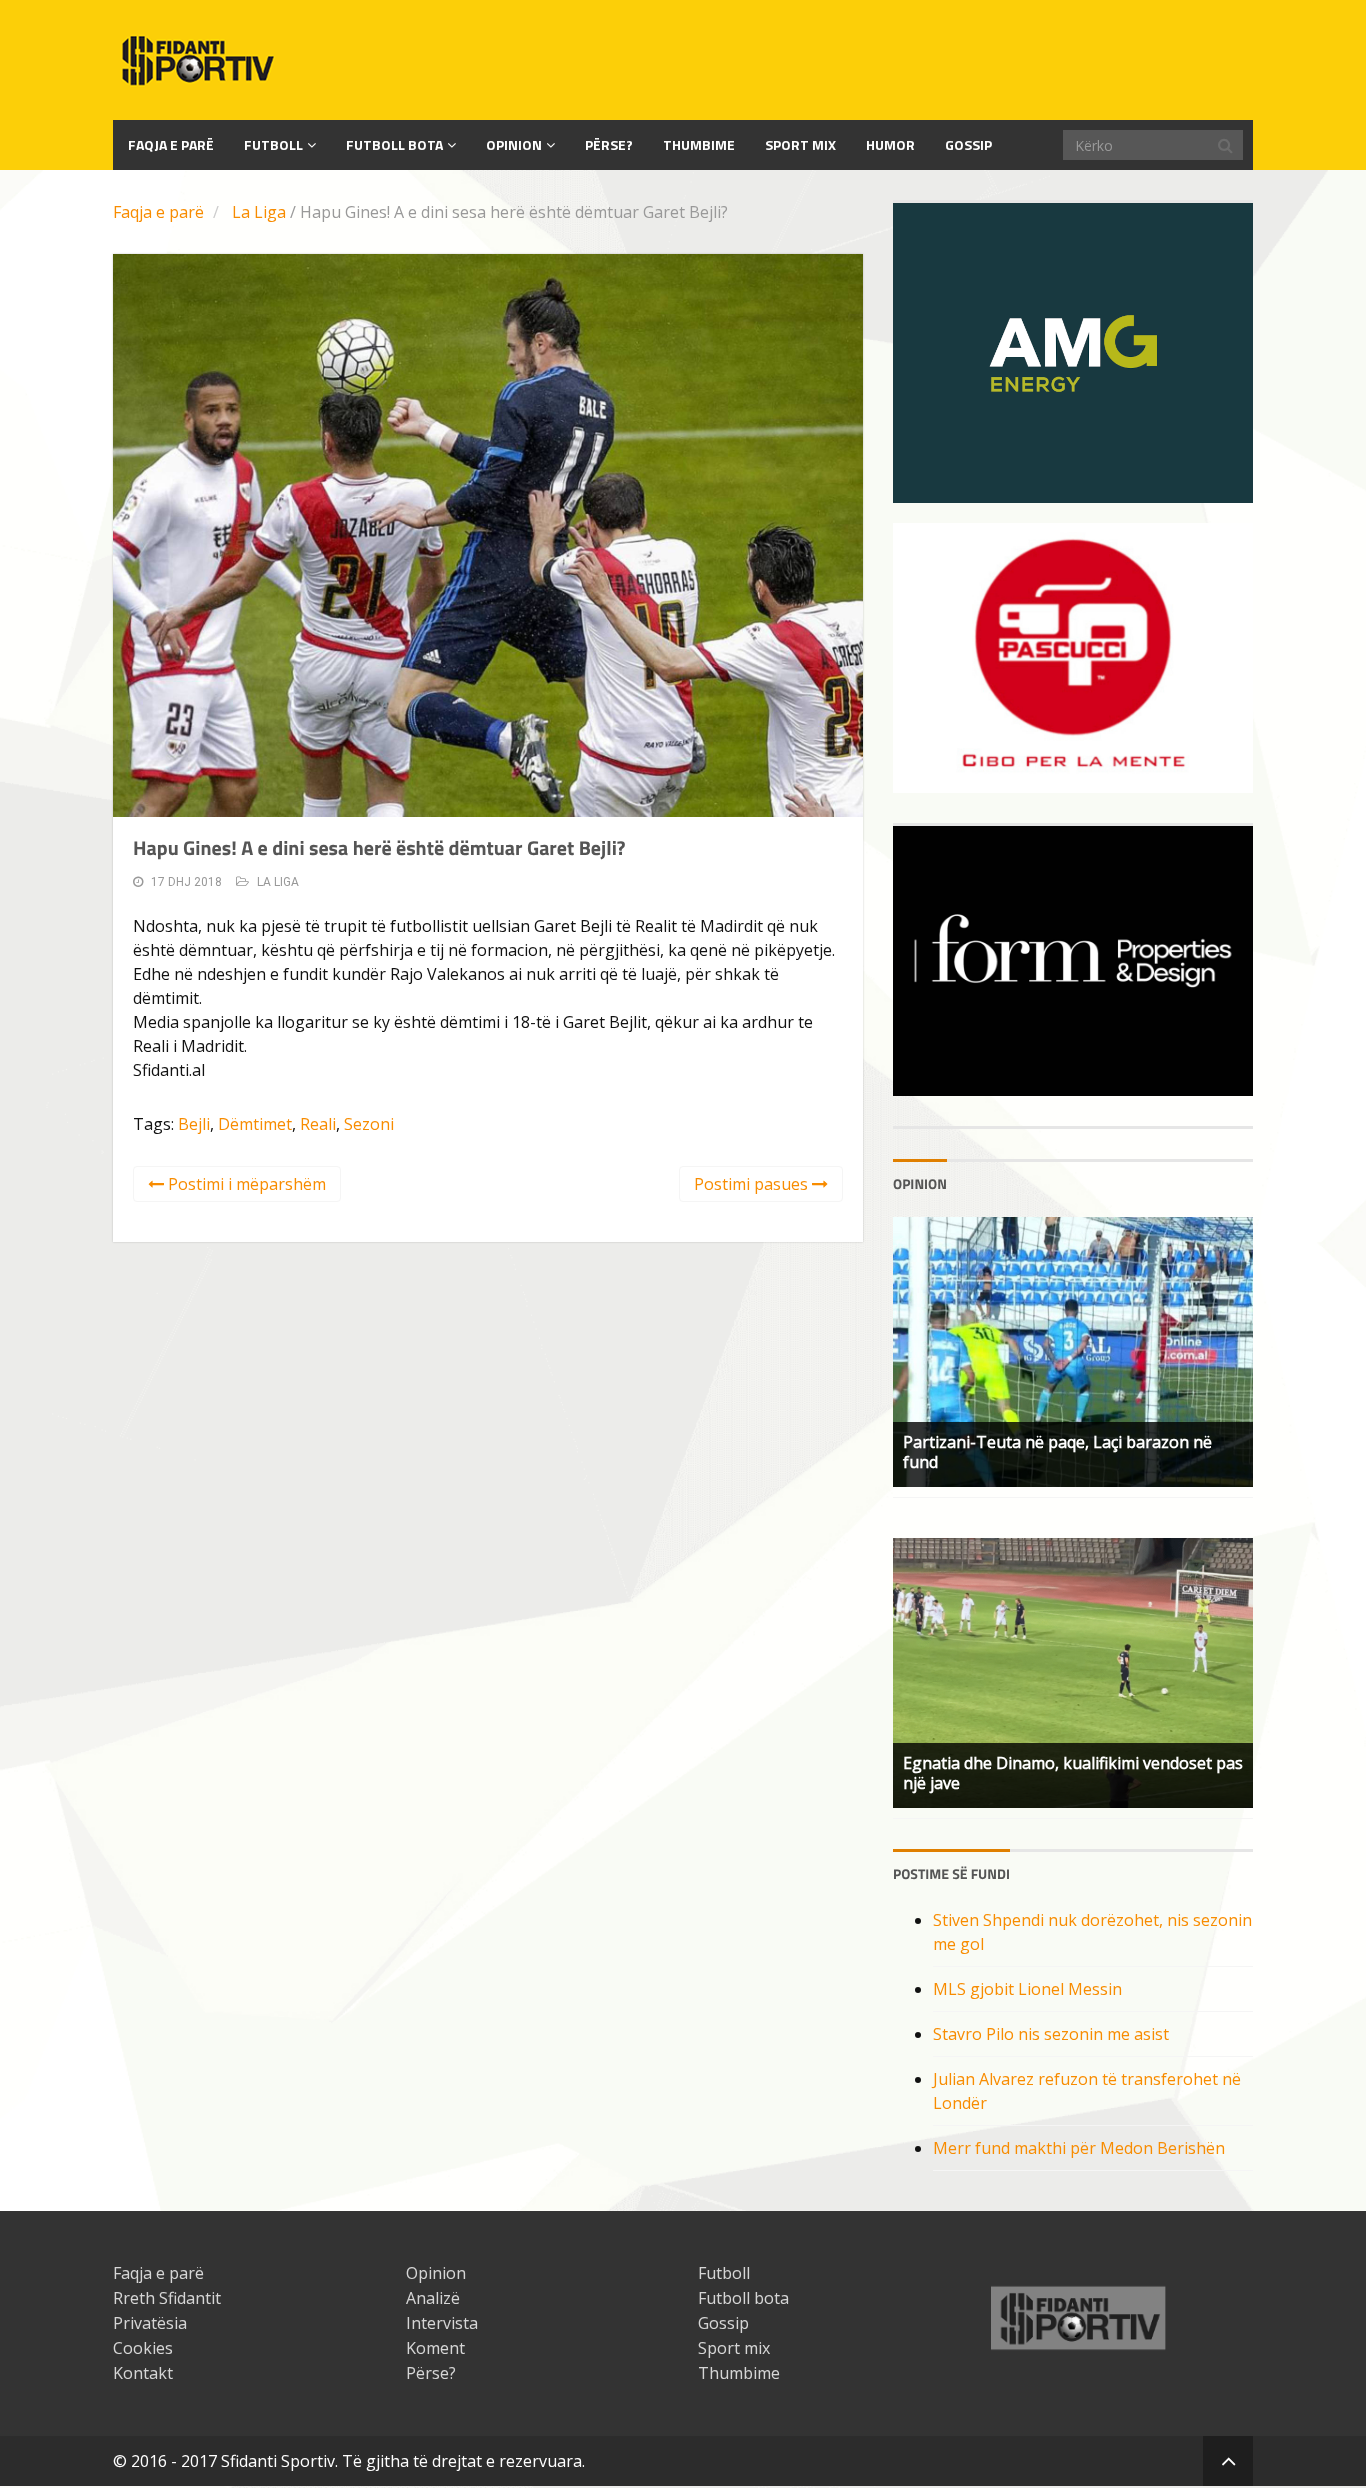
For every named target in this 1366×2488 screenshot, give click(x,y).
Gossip (968, 144)
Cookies (143, 2348)
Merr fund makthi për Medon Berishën (1079, 2148)
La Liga (259, 212)
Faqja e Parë (171, 144)
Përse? (609, 144)
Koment (435, 2348)
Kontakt (143, 2373)
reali (318, 1124)
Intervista (442, 2323)
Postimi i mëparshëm (245, 1184)
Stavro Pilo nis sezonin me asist (1051, 2034)
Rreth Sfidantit (167, 2298)
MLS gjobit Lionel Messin (1027, 1989)
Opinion (514, 144)
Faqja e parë (158, 212)
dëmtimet (255, 1124)
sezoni (369, 1124)
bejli (194, 1124)
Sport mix (800, 144)
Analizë (433, 2298)
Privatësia (150, 2323)
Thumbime (699, 144)
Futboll (273, 144)
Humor (890, 144)
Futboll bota (394, 144)
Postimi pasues (753, 1184)
